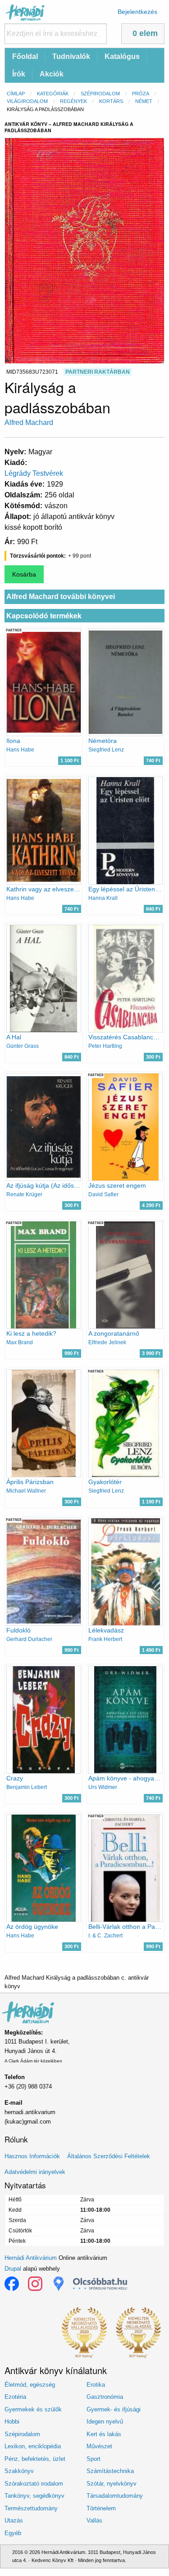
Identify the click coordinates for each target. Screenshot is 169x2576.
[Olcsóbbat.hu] (100, 2284)
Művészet (99, 2446)
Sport (94, 2459)
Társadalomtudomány (115, 2496)
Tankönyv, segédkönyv (34, 2496)
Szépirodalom (100, 94)
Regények (73, 101)
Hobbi (12, 2422)
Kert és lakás (104, 2434)
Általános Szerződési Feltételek (109, 2156)
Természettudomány (31, 2508)
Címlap (16, 94)
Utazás (14, 2520)
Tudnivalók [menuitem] (71, 56)
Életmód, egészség (30, 2385)
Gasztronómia (105, 2397)
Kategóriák (53, 94)
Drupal (13, 2269)
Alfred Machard (29, 423)
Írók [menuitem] (19, 74)
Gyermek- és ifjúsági (114, 2409)
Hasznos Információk (32, 2156)
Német (144, 101)
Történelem (101, 2508)
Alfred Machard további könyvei (61, 597)
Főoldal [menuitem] (25, 56)
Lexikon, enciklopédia (33, 2446)
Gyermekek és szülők (33, 2409)
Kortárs (111, 101)
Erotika (96, 2385)
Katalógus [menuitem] (122, 56)
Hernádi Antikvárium (31, 2258)
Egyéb (13, 2533)
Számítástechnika (110, 2471)
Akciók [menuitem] (52, 74)
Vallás (94, 2520)
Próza (141, 94)
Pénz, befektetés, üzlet (35, 2459)
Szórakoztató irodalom (34, 2484)
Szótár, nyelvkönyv (112, 2484)
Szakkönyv (19, 2471)
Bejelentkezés (137, 12)
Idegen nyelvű (105, 2422)
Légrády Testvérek (34, 473)
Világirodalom (27, 101)
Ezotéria (15, 2397)
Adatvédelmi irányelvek (35, 2172)
